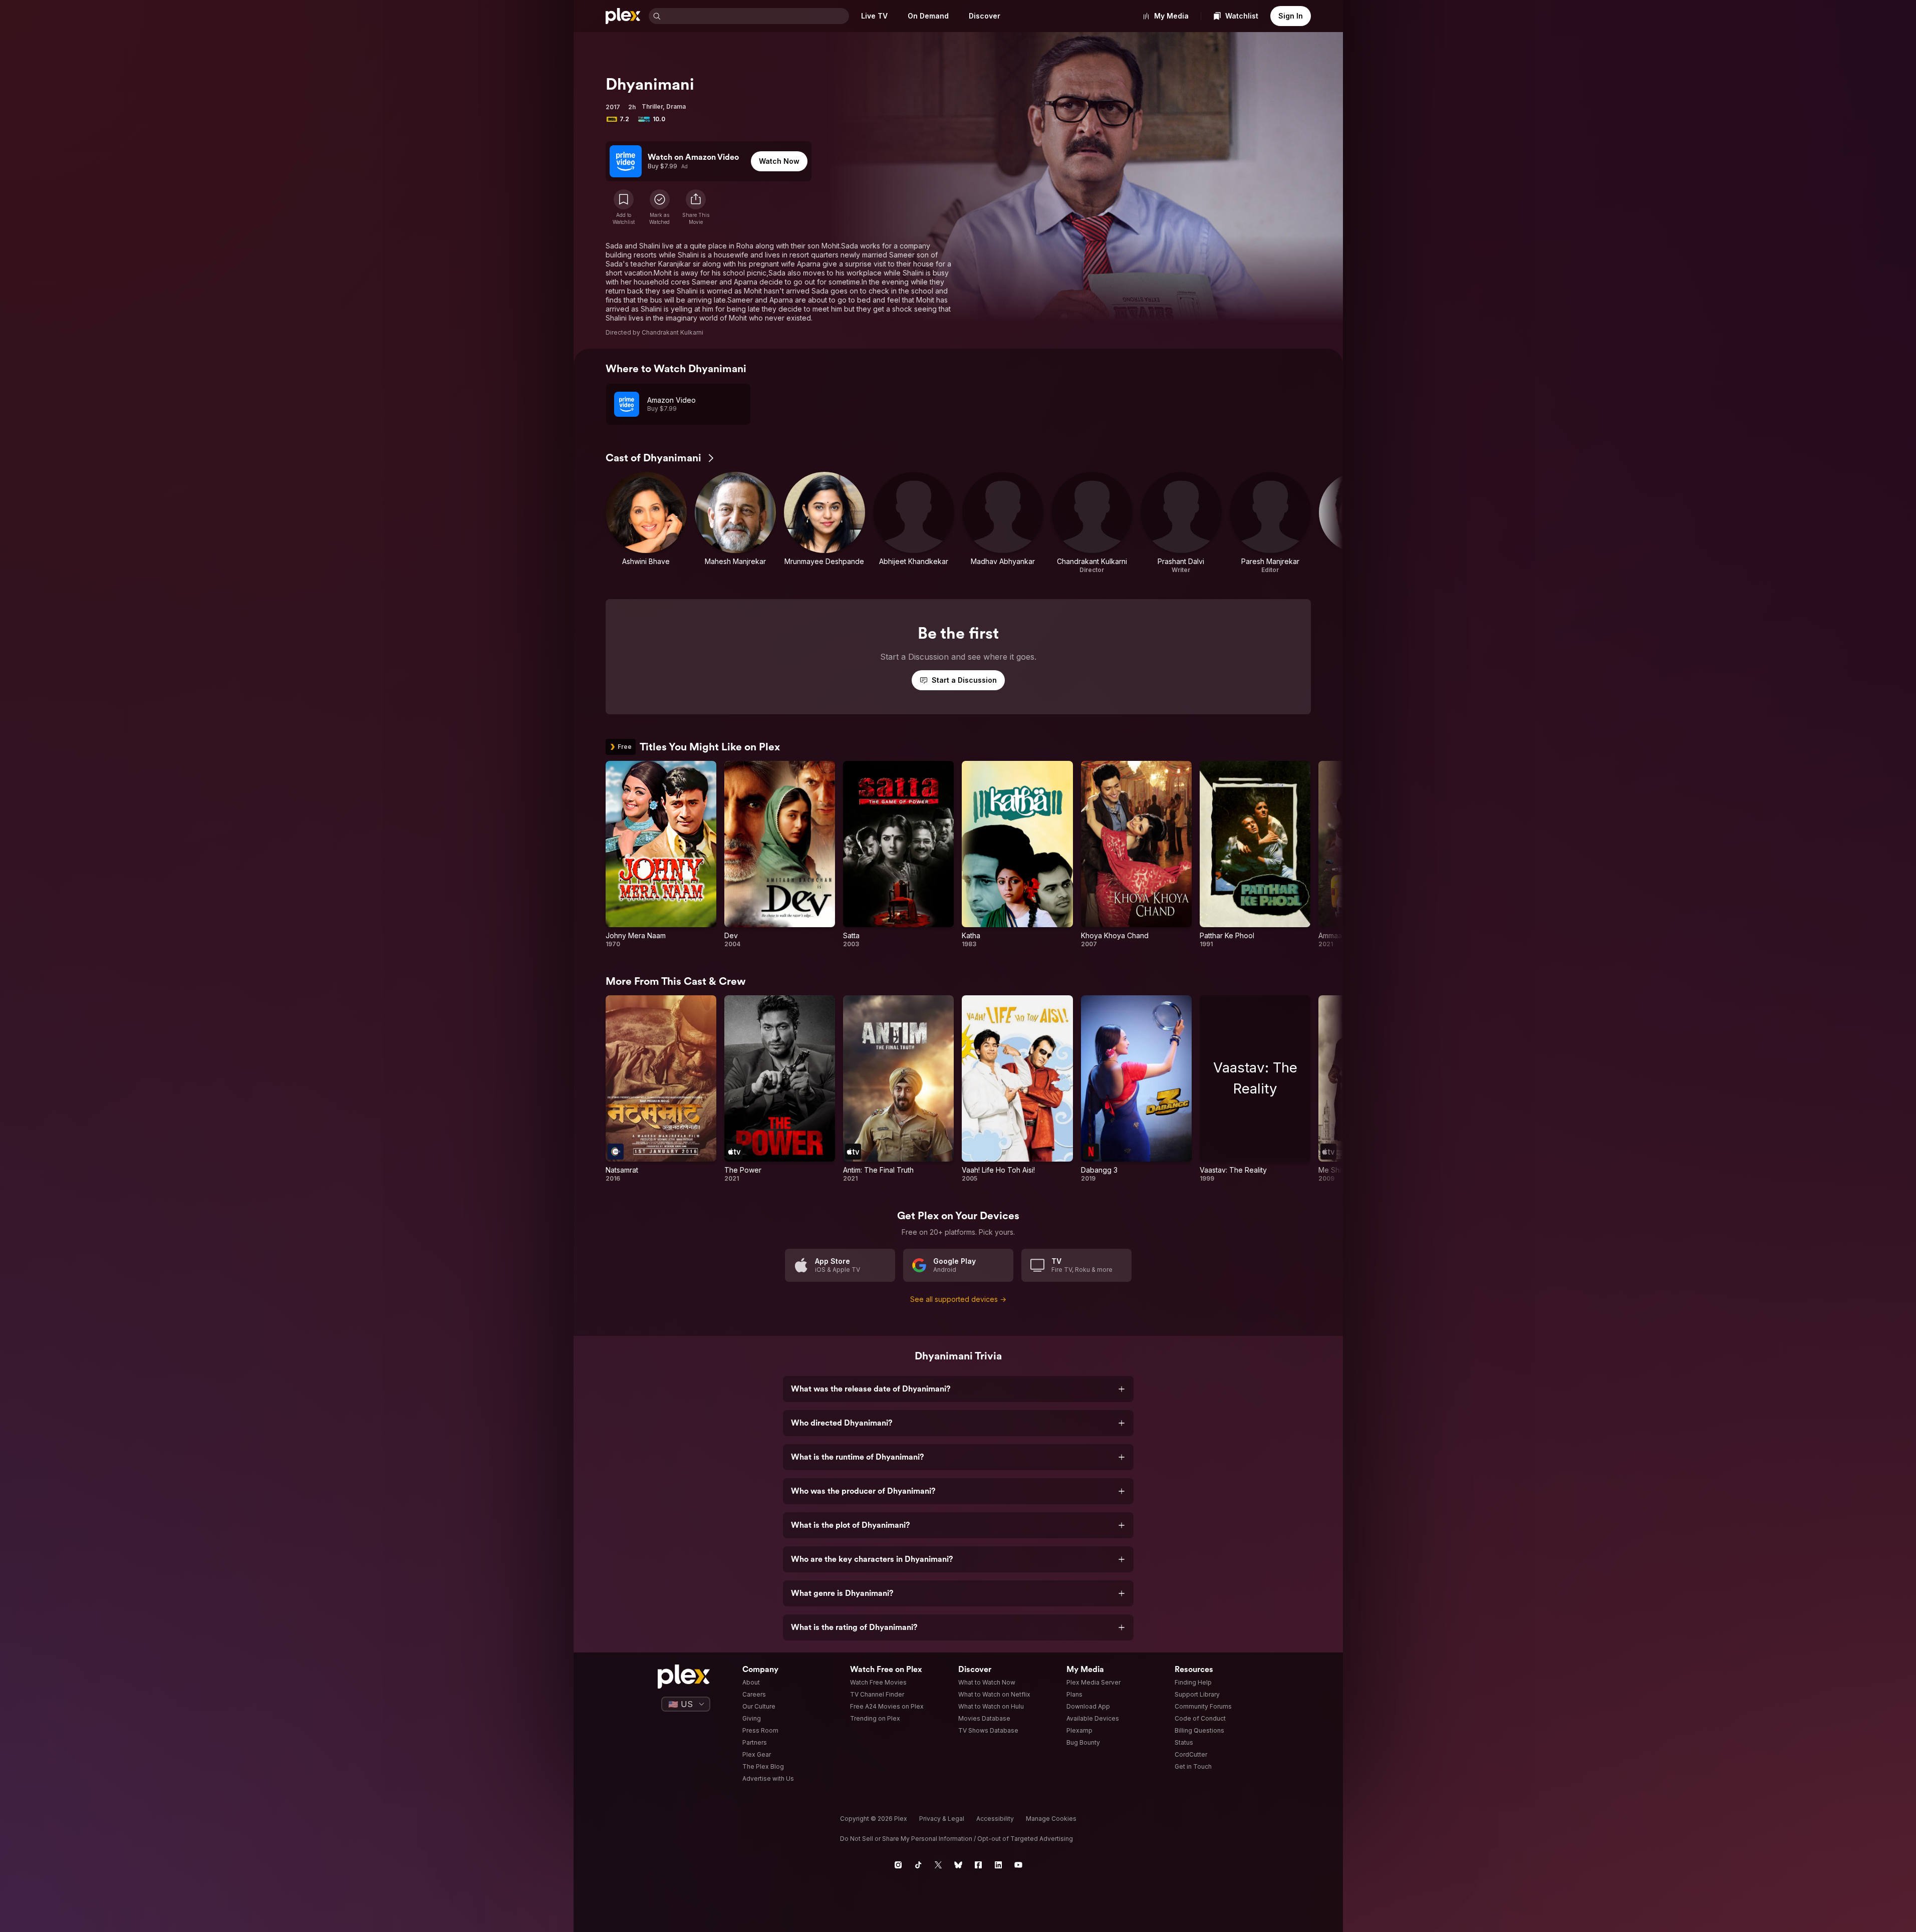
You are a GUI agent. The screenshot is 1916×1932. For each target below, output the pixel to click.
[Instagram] (898, 1865)
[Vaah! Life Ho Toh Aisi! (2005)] (1017, 1089)
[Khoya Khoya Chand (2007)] (1136, 855)
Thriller (652, 106)
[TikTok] (918, 1865)
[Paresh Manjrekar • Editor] (1270, 523)
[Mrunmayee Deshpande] (825, 523)
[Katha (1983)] (1017, 855)
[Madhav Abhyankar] (1003, 523)
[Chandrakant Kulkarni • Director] (1092, 523)
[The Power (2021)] (780, 1089)
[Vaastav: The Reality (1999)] (1255, 1089)
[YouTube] (1018, 1865)
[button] (696, 207)
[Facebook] (978, 1865)
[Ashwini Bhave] (646, 523)
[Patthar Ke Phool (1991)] (1255, 855)
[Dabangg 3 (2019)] (1136, 1089)
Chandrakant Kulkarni (672, 332)
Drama (676, 106)
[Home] (623, 16)
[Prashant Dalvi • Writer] (1181, 523)
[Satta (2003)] (898, 855)
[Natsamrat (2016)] (661, 1089)
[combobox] (756, 16)
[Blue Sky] (958, 1865)
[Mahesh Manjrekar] (735, 523)
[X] (938, 1865)
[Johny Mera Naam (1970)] (661, 855)
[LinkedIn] (998, 1865)
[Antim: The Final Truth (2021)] (898, 1089)
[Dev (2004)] (780, 855)
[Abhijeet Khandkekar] (914, 523)
